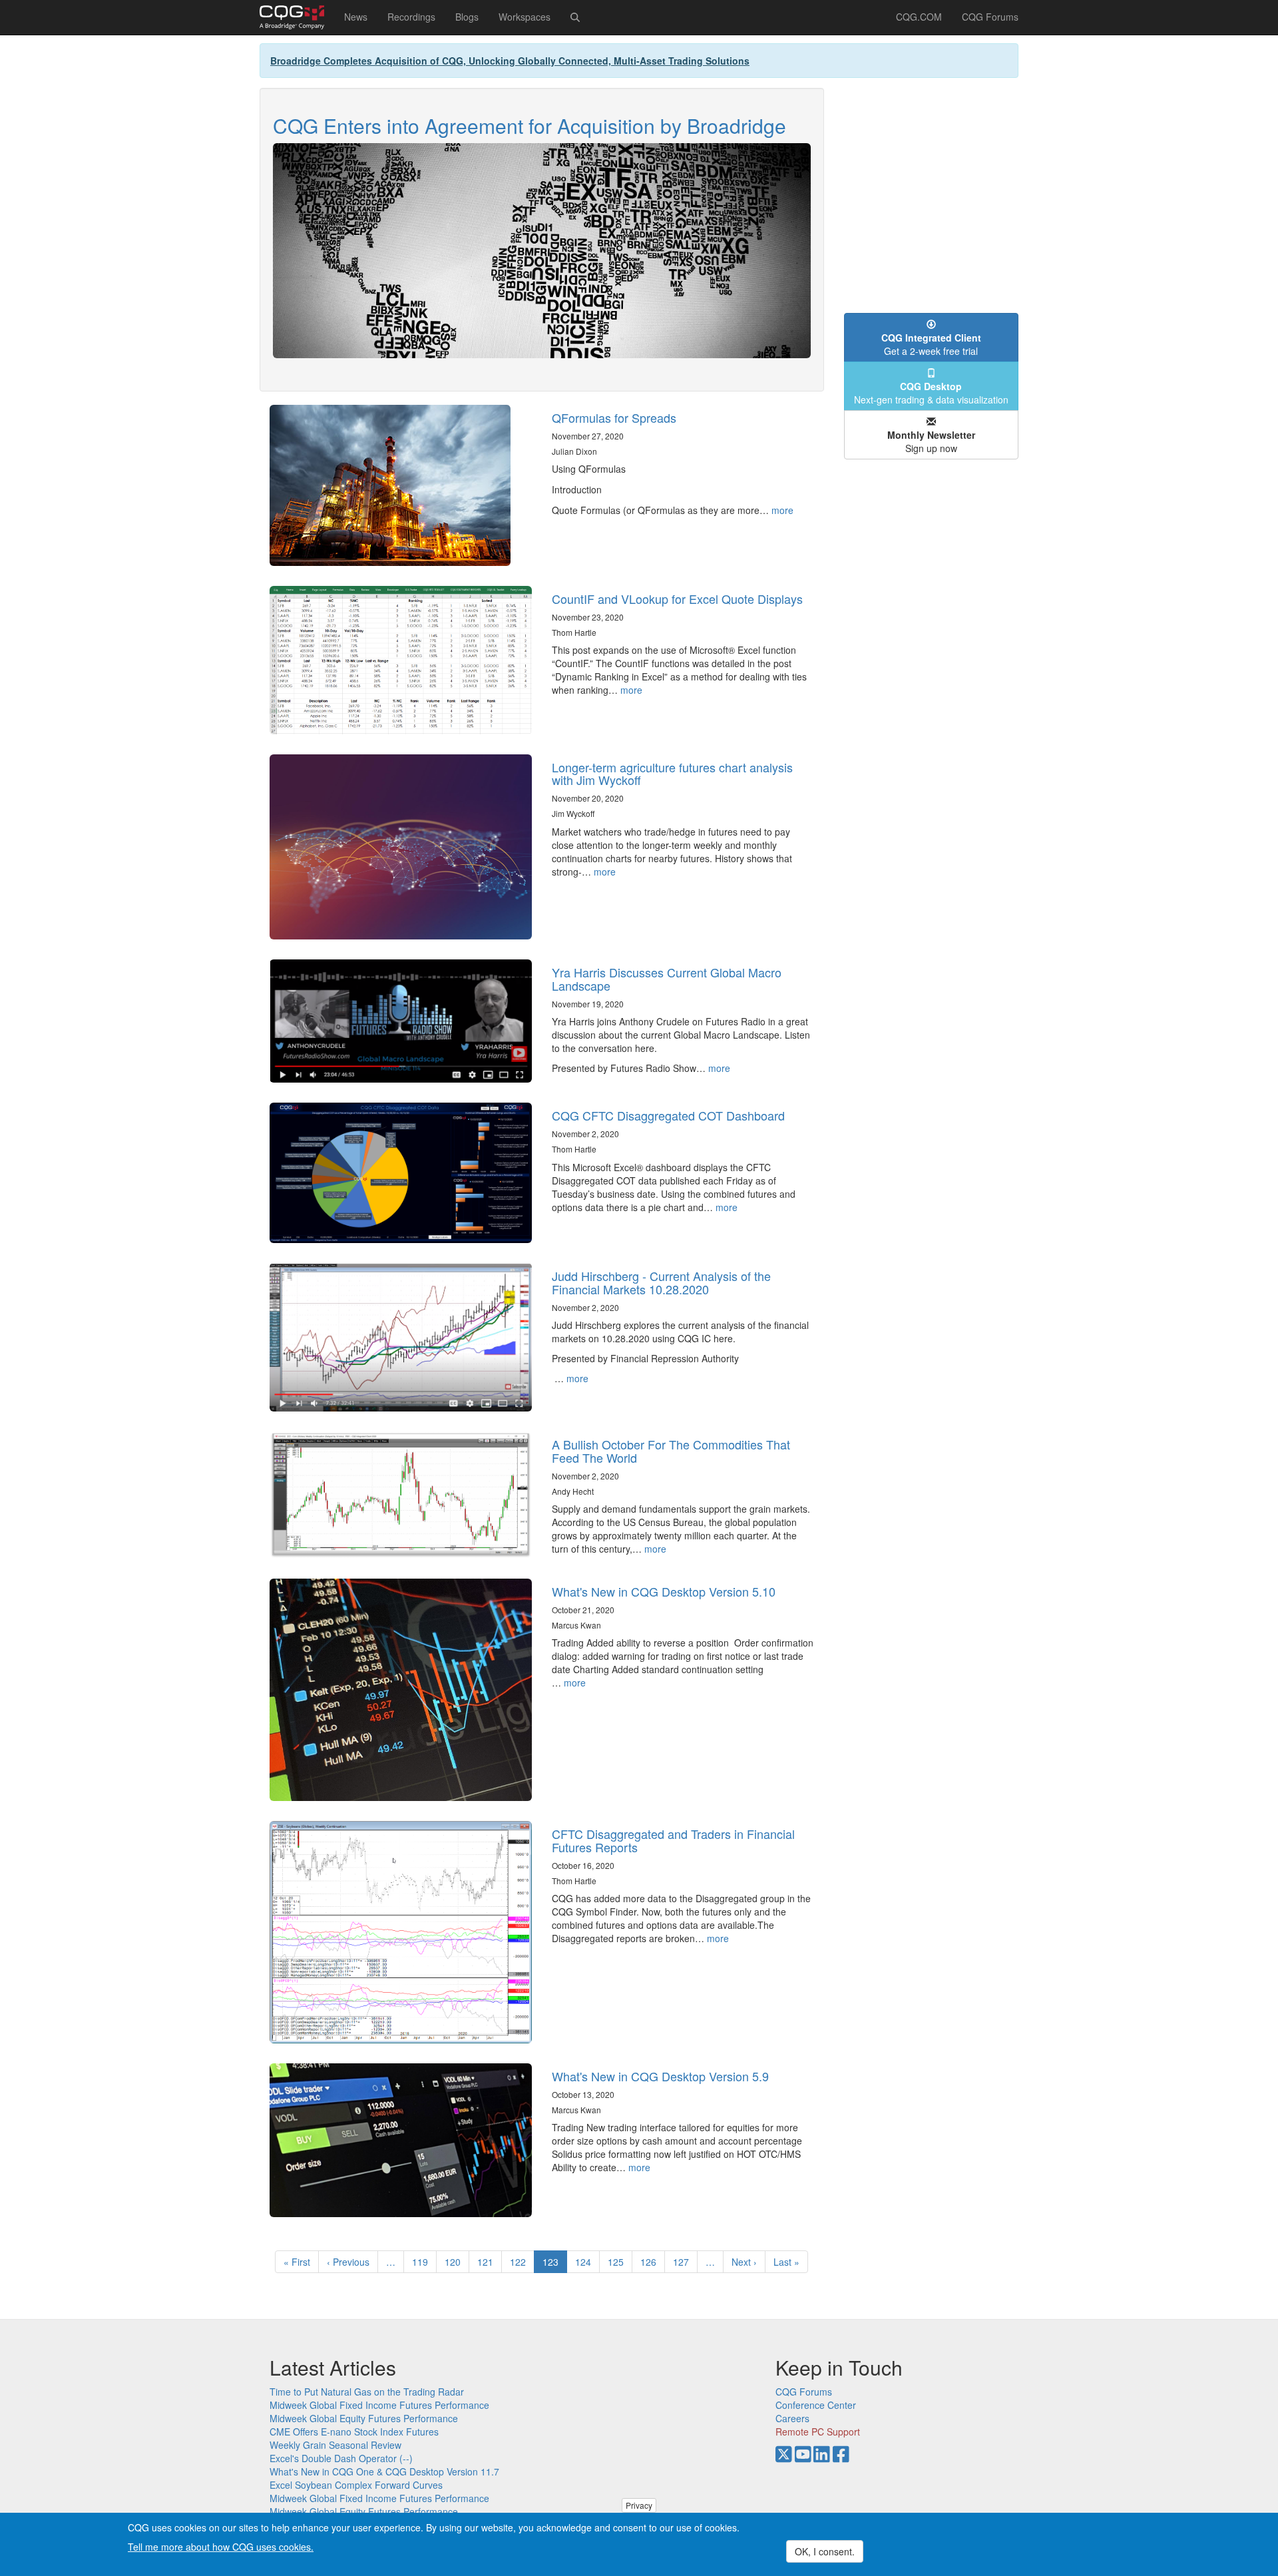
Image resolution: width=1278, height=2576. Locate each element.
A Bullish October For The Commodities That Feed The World (671, 1451)
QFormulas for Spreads (614, 417)
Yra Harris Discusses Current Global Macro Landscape (667, 979)
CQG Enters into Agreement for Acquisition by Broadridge (530, 126)
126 (651, 2262)
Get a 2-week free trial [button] (931, 344)
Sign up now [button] (931, 441)
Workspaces (525, 17)
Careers (792, 2418)
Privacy (639, 2505)
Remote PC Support (818, 2432)
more (782, 510)
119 (423, 2262)
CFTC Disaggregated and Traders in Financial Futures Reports (673, 1840)
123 (555, 2264)
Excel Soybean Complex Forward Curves (356, 2485)
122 (521, 2262)
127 (684, 2262)
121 (488, 2262)
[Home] (297, 17)
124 (586, 2262)
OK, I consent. (825, 2551)
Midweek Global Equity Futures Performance (364, 2418)
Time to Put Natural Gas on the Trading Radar (367, 2392)
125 (619, 2262)
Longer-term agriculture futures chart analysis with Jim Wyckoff (672, 774)
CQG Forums (990, 17)
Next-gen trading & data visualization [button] (931, 393)
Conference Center (816, 2405)
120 (456, 2262)
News (356, 17)
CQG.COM (919, 17)
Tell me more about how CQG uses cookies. (221, 2547)
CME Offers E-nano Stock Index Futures (354, 2432)
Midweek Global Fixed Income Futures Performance (379, 2405)
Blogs (467, 17)
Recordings (411, 17)
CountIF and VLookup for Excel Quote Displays (677, 599)
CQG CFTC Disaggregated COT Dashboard (668, 1115)
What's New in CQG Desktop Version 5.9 (660, 2076)
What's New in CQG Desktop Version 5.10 (664, 1591)
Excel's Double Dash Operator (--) (341, 2458)
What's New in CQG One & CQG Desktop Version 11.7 (384, 2471)
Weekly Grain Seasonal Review (335, 2445)
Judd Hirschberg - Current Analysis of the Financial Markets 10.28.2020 (661, 1282)
